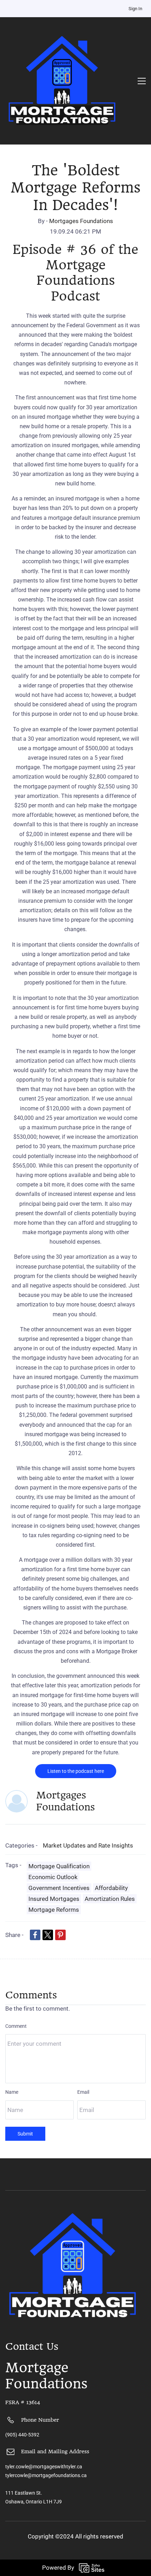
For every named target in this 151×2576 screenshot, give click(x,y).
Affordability (111, 1888)
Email (83, 2092)
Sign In (135, 9)
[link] (35, 1935)
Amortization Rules (110, 1899)
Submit (25, 2134)
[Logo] (62, 81)
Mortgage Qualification (59, 1866)
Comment (16, 2026)
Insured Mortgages (54, 1899)
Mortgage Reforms (54, 1910)
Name (12, 2092)
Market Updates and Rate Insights (88, 1845)
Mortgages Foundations (81, 221)
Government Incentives (59, 1888)
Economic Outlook (53, 1877)
